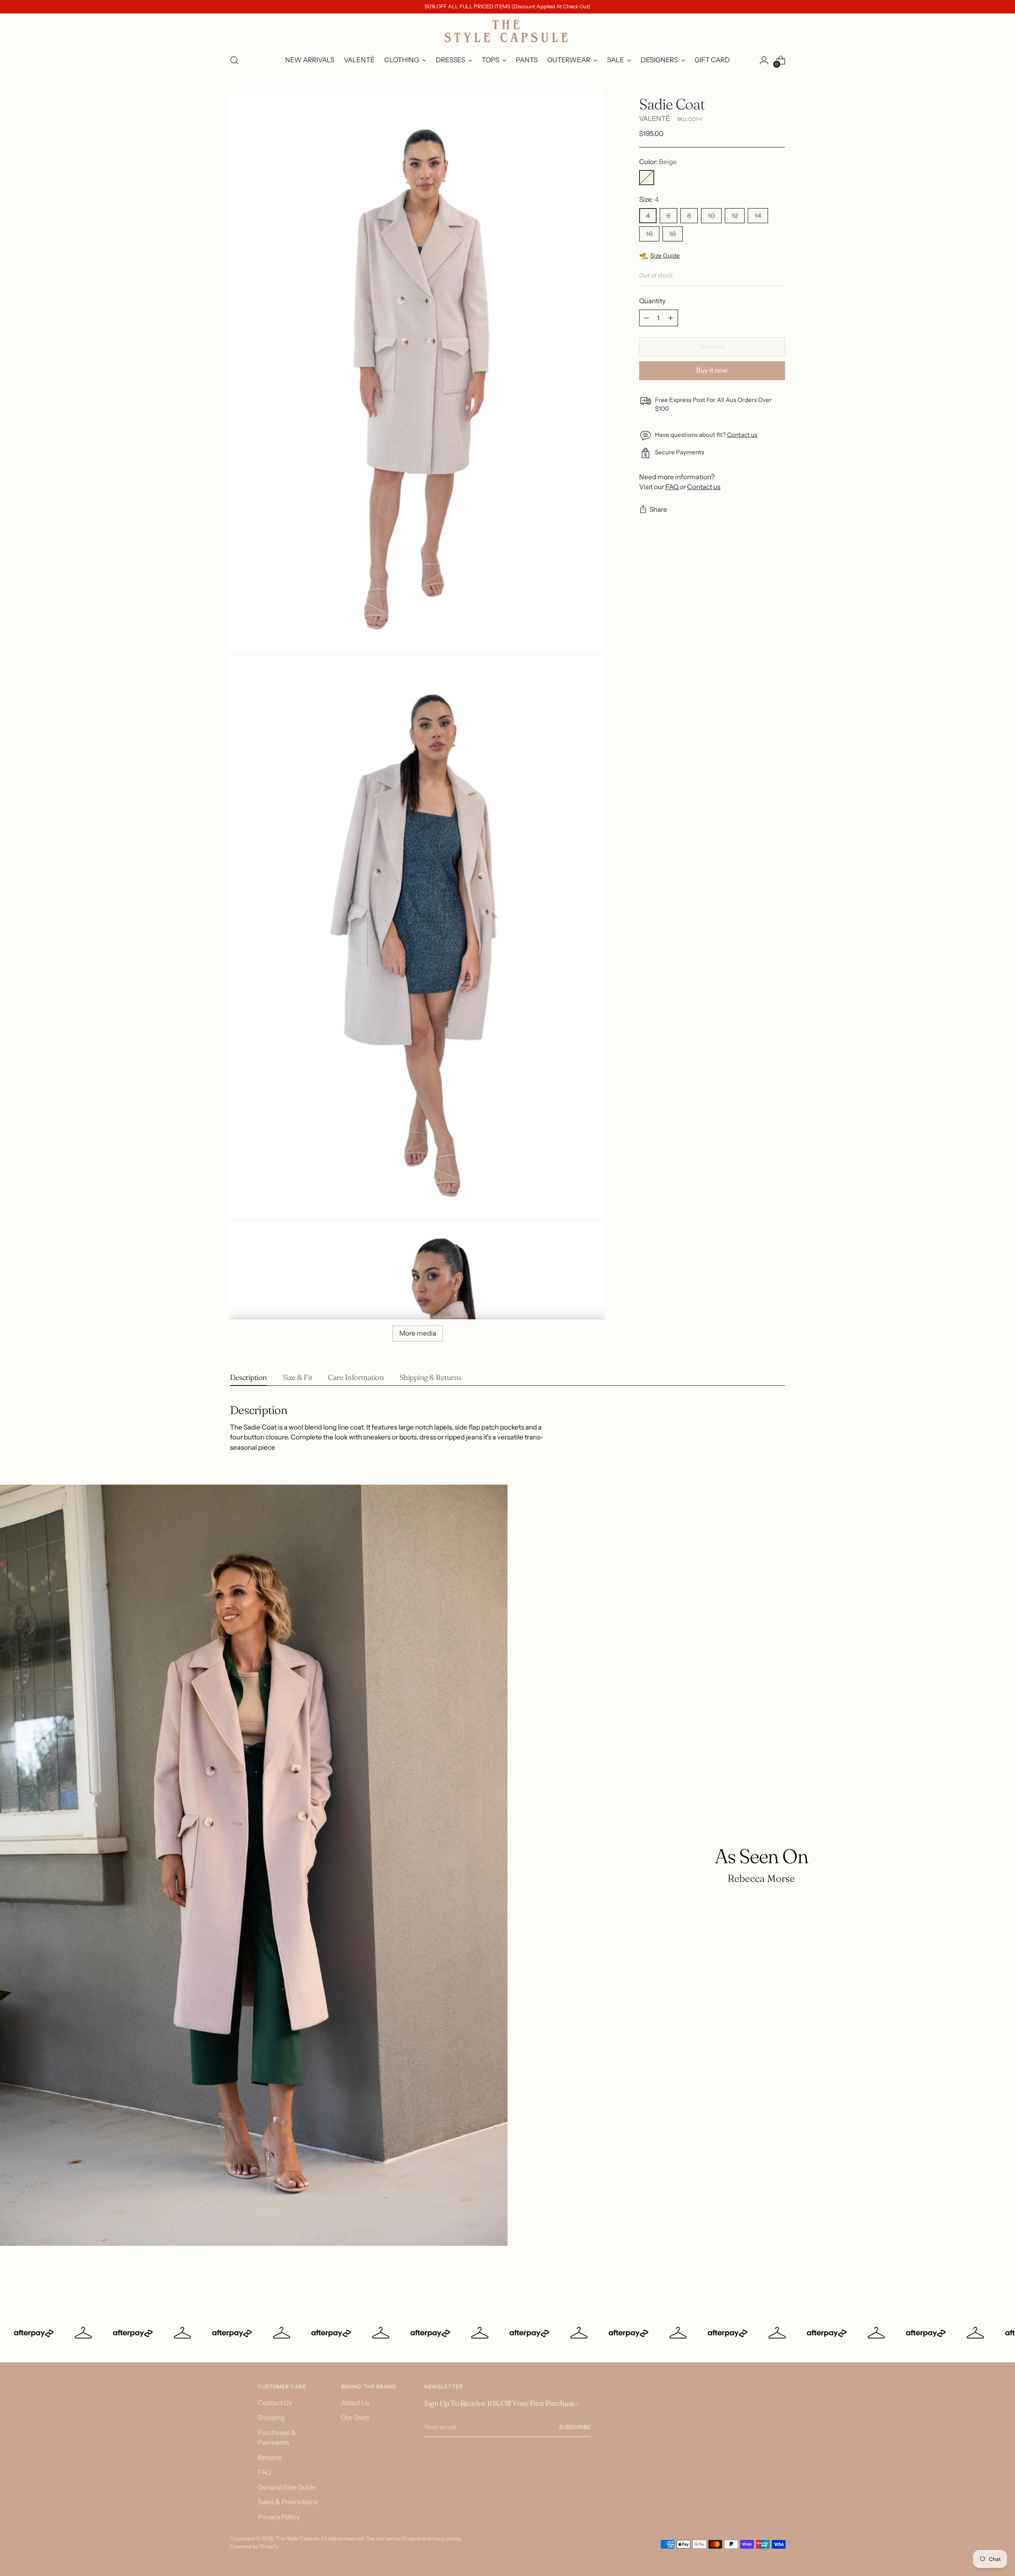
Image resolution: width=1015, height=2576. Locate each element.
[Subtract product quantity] (647, 318)
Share (658, 510)
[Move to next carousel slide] (778, 2279)
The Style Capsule (297, 2538)
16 (649, 234)
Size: (649, 199)
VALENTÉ (655, 119)
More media (418, 1333)
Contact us (742, 435)
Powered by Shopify (254, 2546)
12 (735, 216)
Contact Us (275, 2403)
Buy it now (712, 370)
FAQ (672, 487)
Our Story (355, 2417)
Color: (658, 162)
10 (711, 216)
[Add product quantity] (670, 318)
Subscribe (575, 2427)
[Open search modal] (234, 60)
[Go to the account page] (764, 60)
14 (758, 216)
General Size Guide (287, 2487)
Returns (270, 2457)
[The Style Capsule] (507, 31)
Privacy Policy (279, 2517)
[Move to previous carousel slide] (760, 2279)
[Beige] (647, 178)
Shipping (271, 2417)
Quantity (652, 301)
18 (673, 234)
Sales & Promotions (288, 2502)
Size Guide (665, 255)
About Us (355, 2403)
